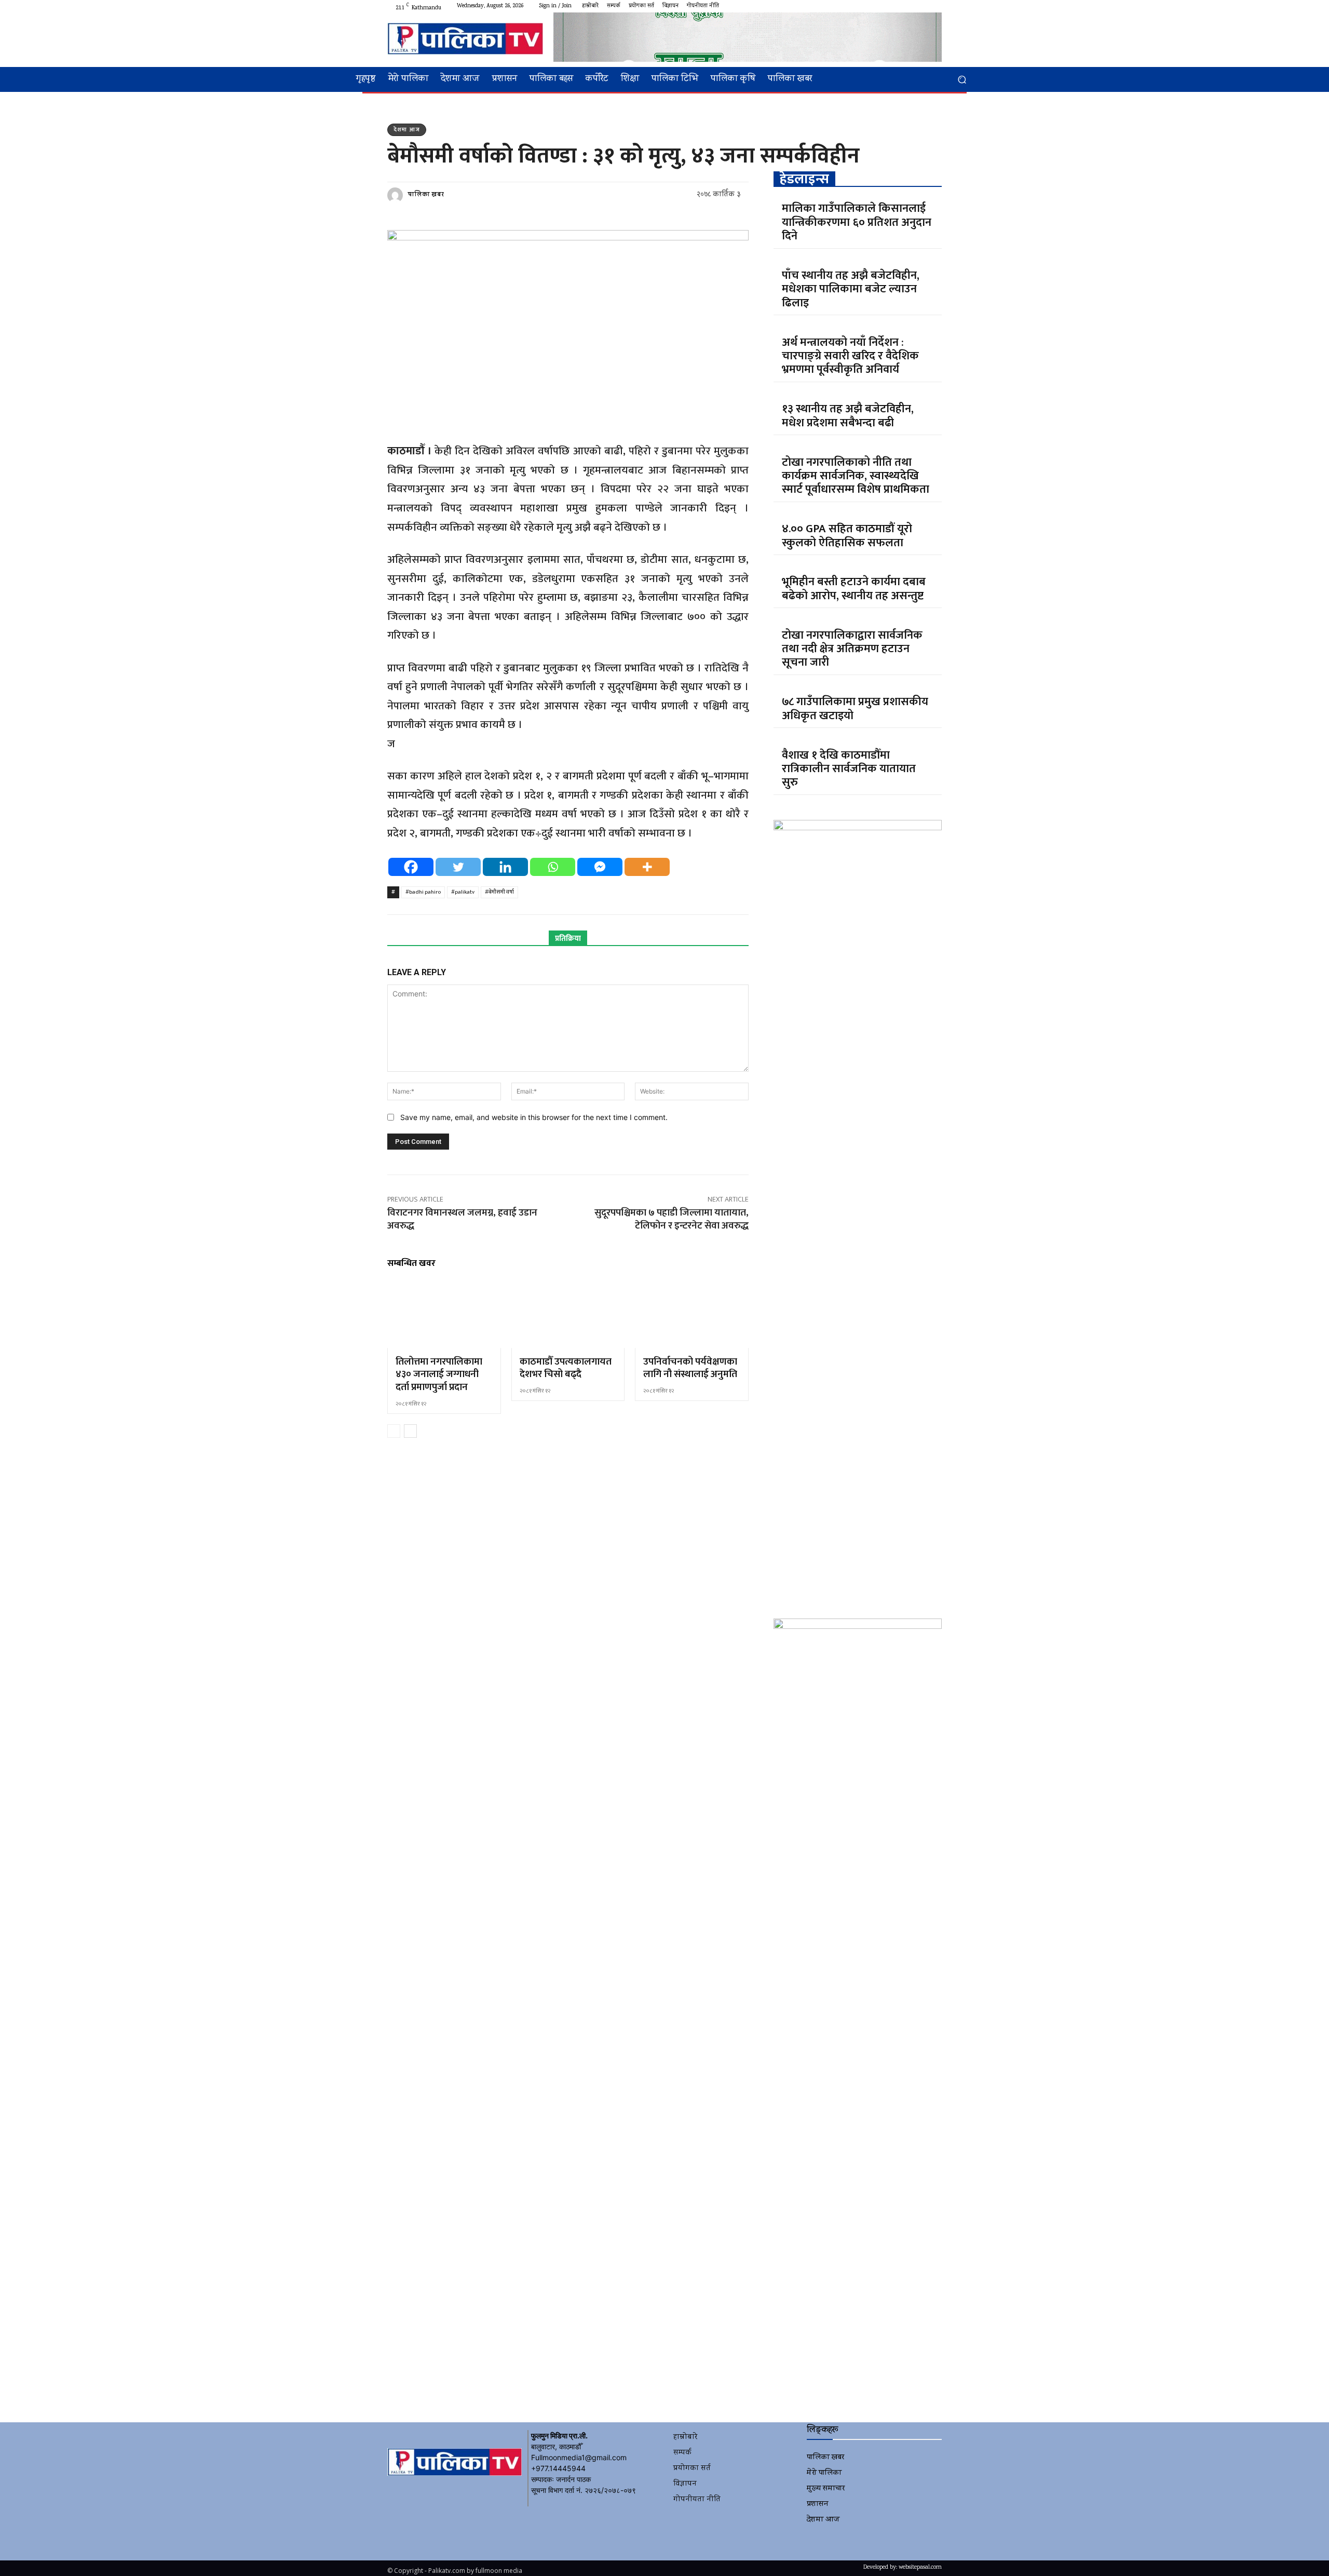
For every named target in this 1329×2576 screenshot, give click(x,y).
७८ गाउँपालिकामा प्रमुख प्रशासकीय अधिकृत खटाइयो (855, 709)
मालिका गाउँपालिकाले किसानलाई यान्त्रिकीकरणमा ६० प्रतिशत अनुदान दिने (857, 222)
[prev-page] (394, 1431)
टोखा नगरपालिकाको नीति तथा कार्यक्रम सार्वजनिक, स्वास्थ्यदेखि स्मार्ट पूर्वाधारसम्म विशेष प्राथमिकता (856, 476)
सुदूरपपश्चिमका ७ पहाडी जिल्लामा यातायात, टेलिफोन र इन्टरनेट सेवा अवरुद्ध (672, 1219)
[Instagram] (898, 6)
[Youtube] (935, 6)
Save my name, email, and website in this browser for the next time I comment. (534, 1117)
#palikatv (463, 892)
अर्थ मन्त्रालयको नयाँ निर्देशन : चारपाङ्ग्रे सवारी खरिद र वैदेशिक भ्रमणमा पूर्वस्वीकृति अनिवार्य (850, 356)
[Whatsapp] (553, 867)
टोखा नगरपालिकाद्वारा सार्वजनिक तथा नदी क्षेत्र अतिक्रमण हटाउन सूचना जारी (852, 649)
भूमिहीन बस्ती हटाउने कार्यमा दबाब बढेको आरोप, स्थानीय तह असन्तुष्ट (854, 589)
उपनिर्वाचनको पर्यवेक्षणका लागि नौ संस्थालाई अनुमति (690, 1368)
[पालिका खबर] (397, 195)
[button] (962, 80)
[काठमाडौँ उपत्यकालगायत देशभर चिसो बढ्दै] (568, 1314)
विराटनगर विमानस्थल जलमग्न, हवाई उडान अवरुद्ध (462, 1219)
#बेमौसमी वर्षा (499, 892)
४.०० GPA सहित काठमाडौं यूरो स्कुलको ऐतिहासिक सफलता (847, 536)
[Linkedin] (505, 867)
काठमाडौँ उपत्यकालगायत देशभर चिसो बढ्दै (566, 1368)
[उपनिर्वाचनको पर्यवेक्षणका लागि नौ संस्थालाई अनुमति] (692, 1314)
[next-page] (410, 1431)
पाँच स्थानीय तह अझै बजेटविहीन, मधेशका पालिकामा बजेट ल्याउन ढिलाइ (851, 289)
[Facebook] (886, 6)
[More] (647, 867)
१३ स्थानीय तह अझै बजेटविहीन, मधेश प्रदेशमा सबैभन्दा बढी (848, 416)
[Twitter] (911, 6)
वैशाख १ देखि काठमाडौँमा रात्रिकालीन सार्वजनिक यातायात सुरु (849, 769)
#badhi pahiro (423, 892)
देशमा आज (407, 130)
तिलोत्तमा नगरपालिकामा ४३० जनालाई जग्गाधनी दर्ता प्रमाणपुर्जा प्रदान (439, 1374)
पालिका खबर (426, 195)
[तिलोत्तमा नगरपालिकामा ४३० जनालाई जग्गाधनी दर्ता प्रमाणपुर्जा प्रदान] (444, 1314)
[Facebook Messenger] (600, 867)
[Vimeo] (923, 6)
